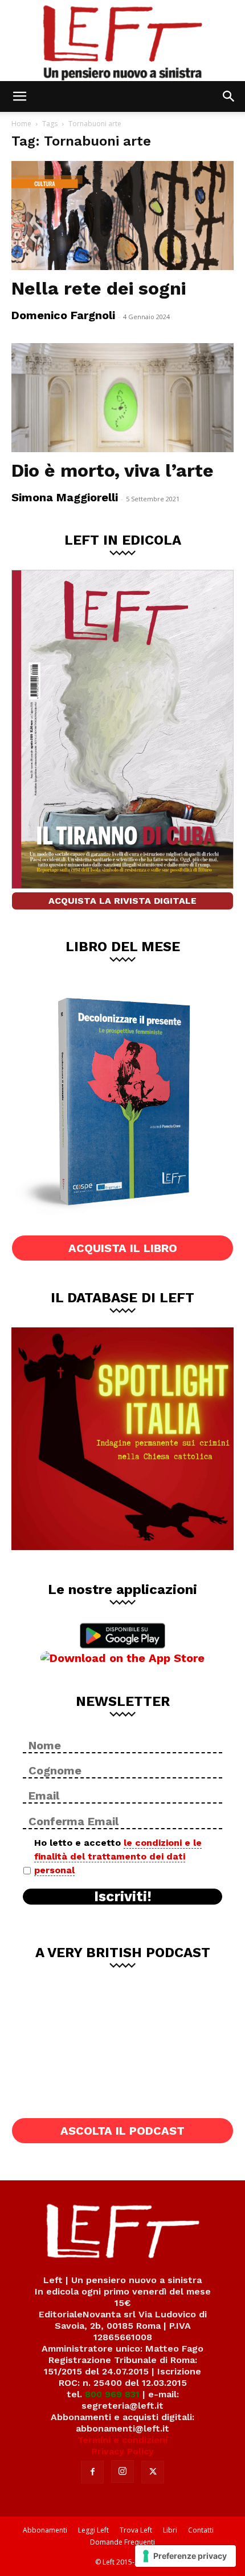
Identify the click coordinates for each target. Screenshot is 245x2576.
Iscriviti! (123, 1897)
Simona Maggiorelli (65, 497)
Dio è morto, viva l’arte (113, 470)
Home (21, 124)
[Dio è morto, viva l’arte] (122, 398)
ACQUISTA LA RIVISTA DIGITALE (122, 901)
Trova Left (136, 2530)
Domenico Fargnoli (63, 315)
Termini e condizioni (122, 2440)
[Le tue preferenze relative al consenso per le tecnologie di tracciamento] (185, 2556)
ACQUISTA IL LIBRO (123, 1248)
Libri (170, 2530)
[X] (153, 2472)
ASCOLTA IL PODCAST (122, 2131)
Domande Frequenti (122, 2542)
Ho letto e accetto (118, 1856)
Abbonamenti (45, 2530)
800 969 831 (112, 2394)
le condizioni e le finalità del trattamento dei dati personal (118, 1856)
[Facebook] (92, 2472)
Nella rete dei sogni (99, 288)
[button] (19, 96)
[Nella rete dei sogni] (122, 216)
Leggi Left (93, 2530)
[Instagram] (122, 2472)
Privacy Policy (123, 2451)
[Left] (122, 41)
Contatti (201, 2530)
